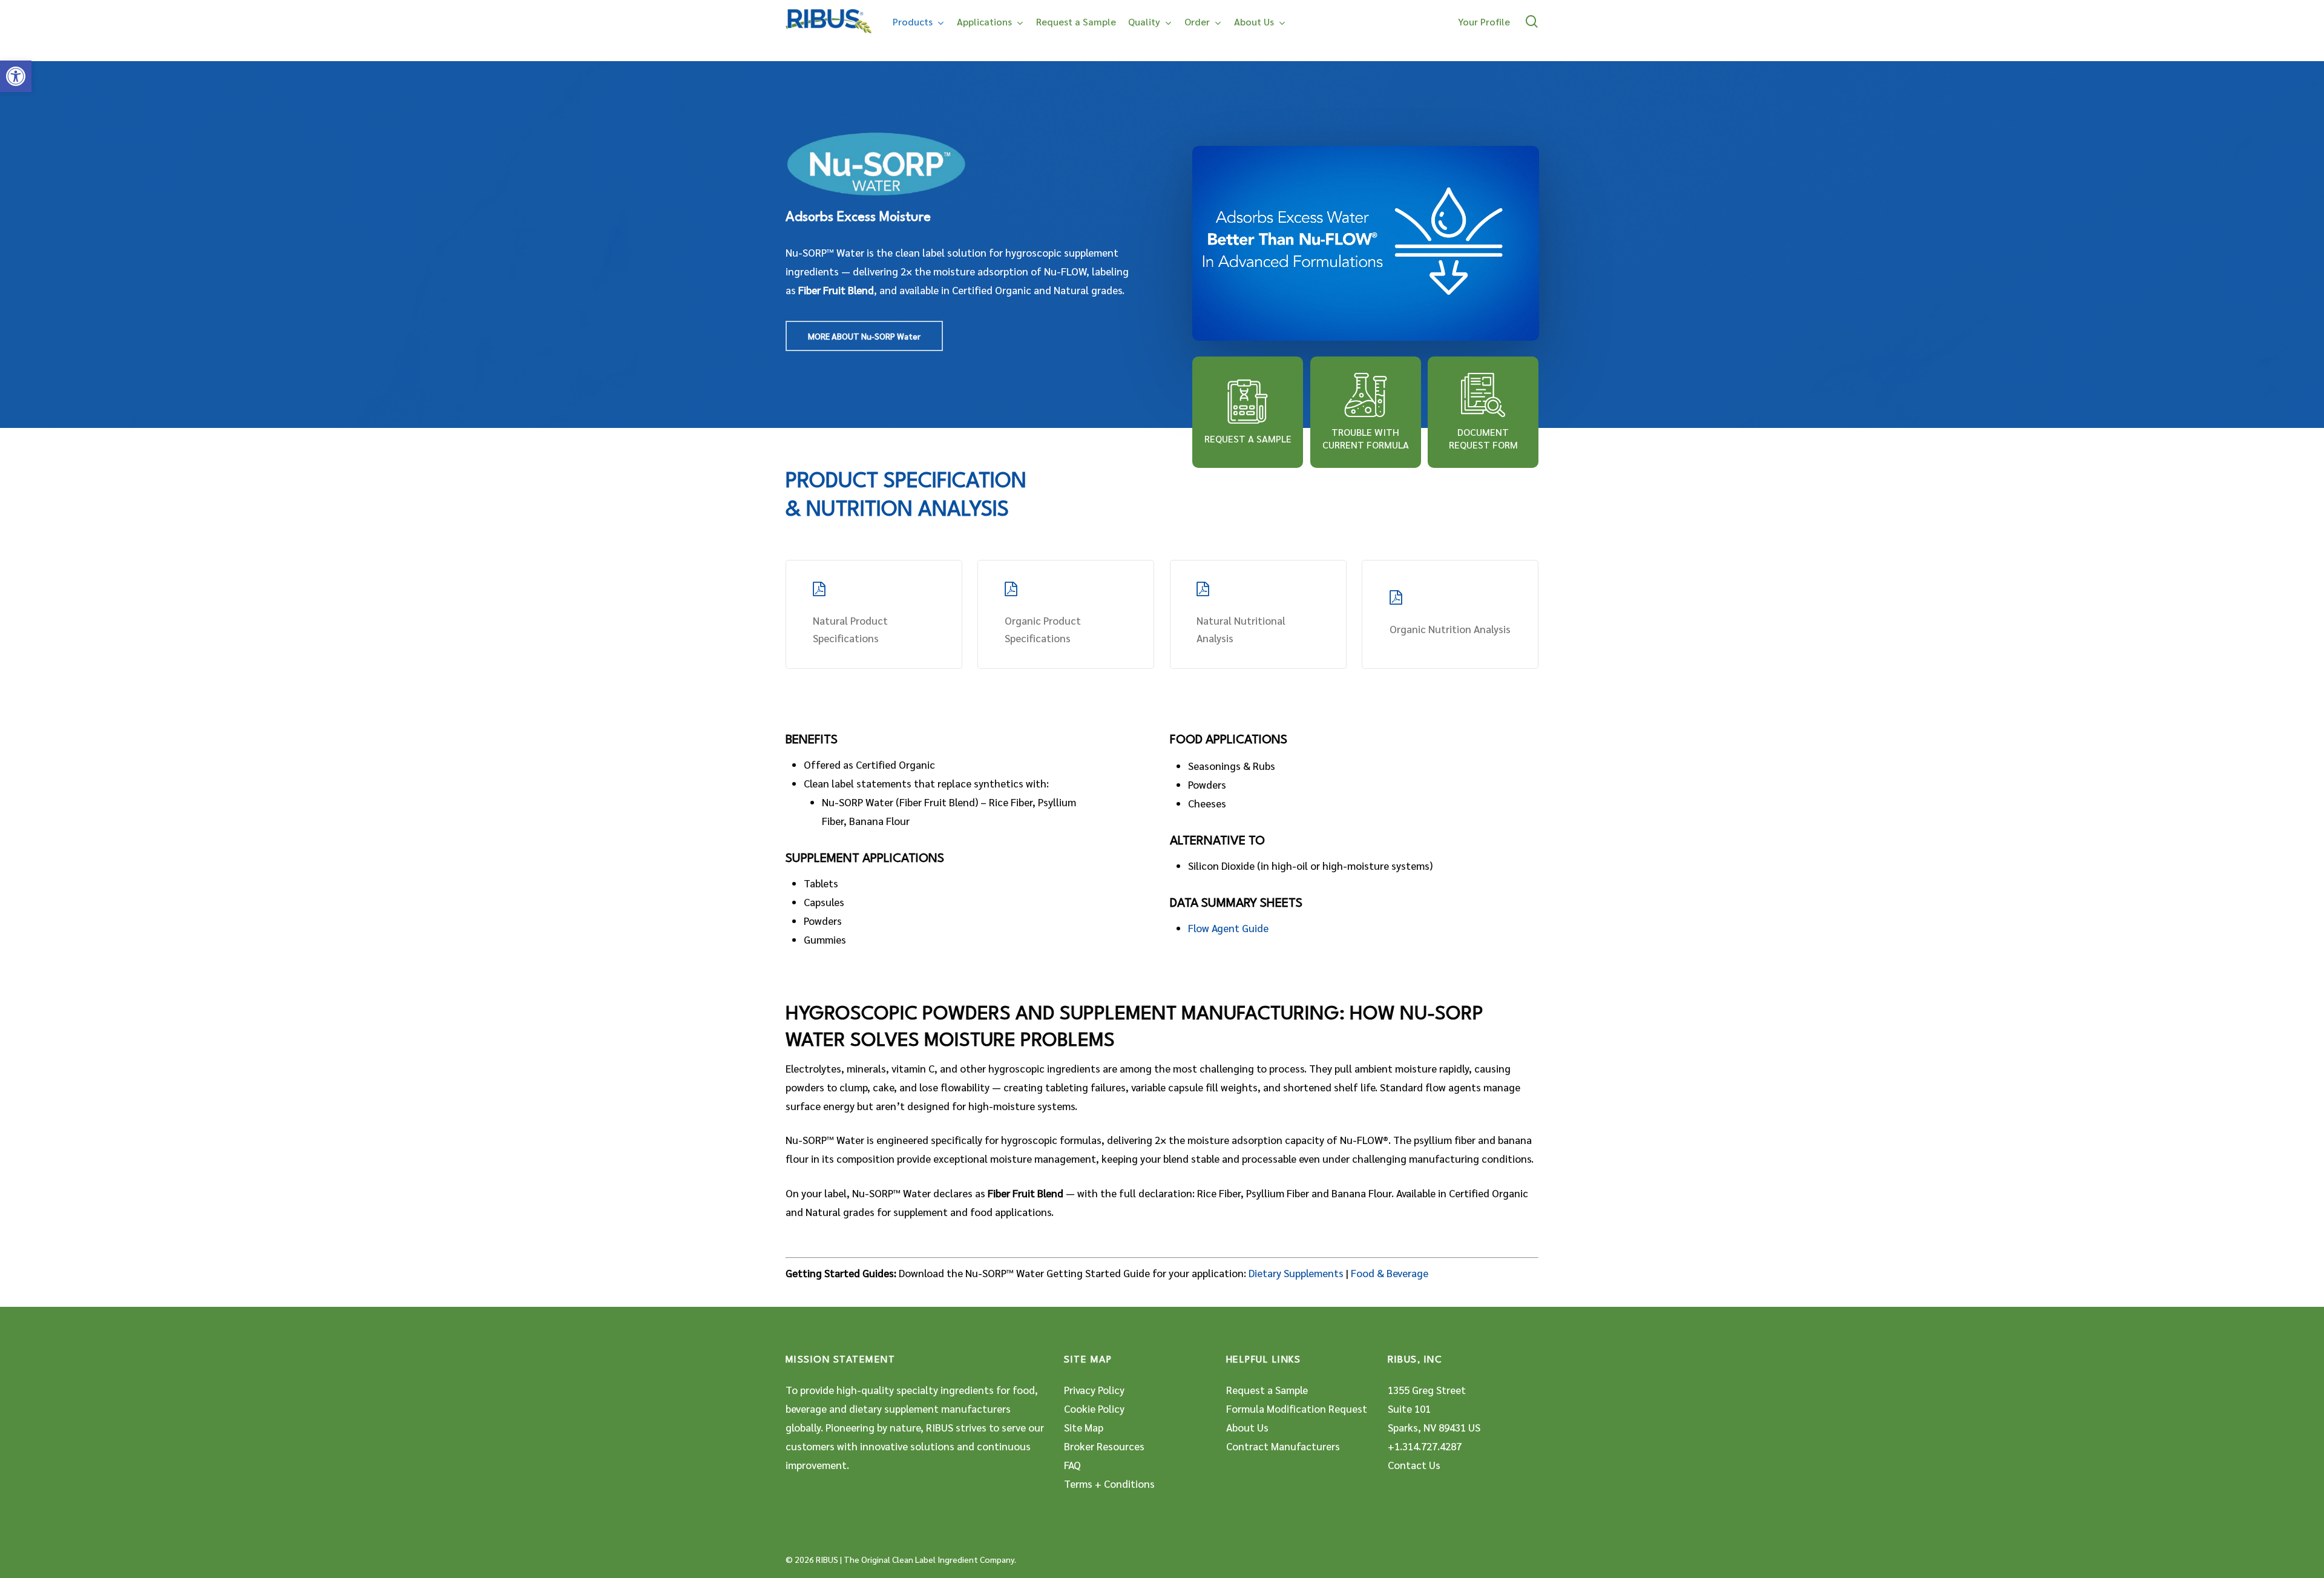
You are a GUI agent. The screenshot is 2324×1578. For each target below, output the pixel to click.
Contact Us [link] (1414, 1465)
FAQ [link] (1072, 1465)
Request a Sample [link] (1267, 1390)
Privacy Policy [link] (1094, 1390)
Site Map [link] (1084, 1427)
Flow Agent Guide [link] (1228, 928)
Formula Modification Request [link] (1297, 1409)
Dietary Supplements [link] (1296, 1273)
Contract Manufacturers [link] (1283, 1446)
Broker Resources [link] (1104, 1446)
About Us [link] (1247, 1427)
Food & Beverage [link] (1390, 1273)
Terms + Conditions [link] (1109, 1484)
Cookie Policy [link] (1094, 1409)
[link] (16, 76)
